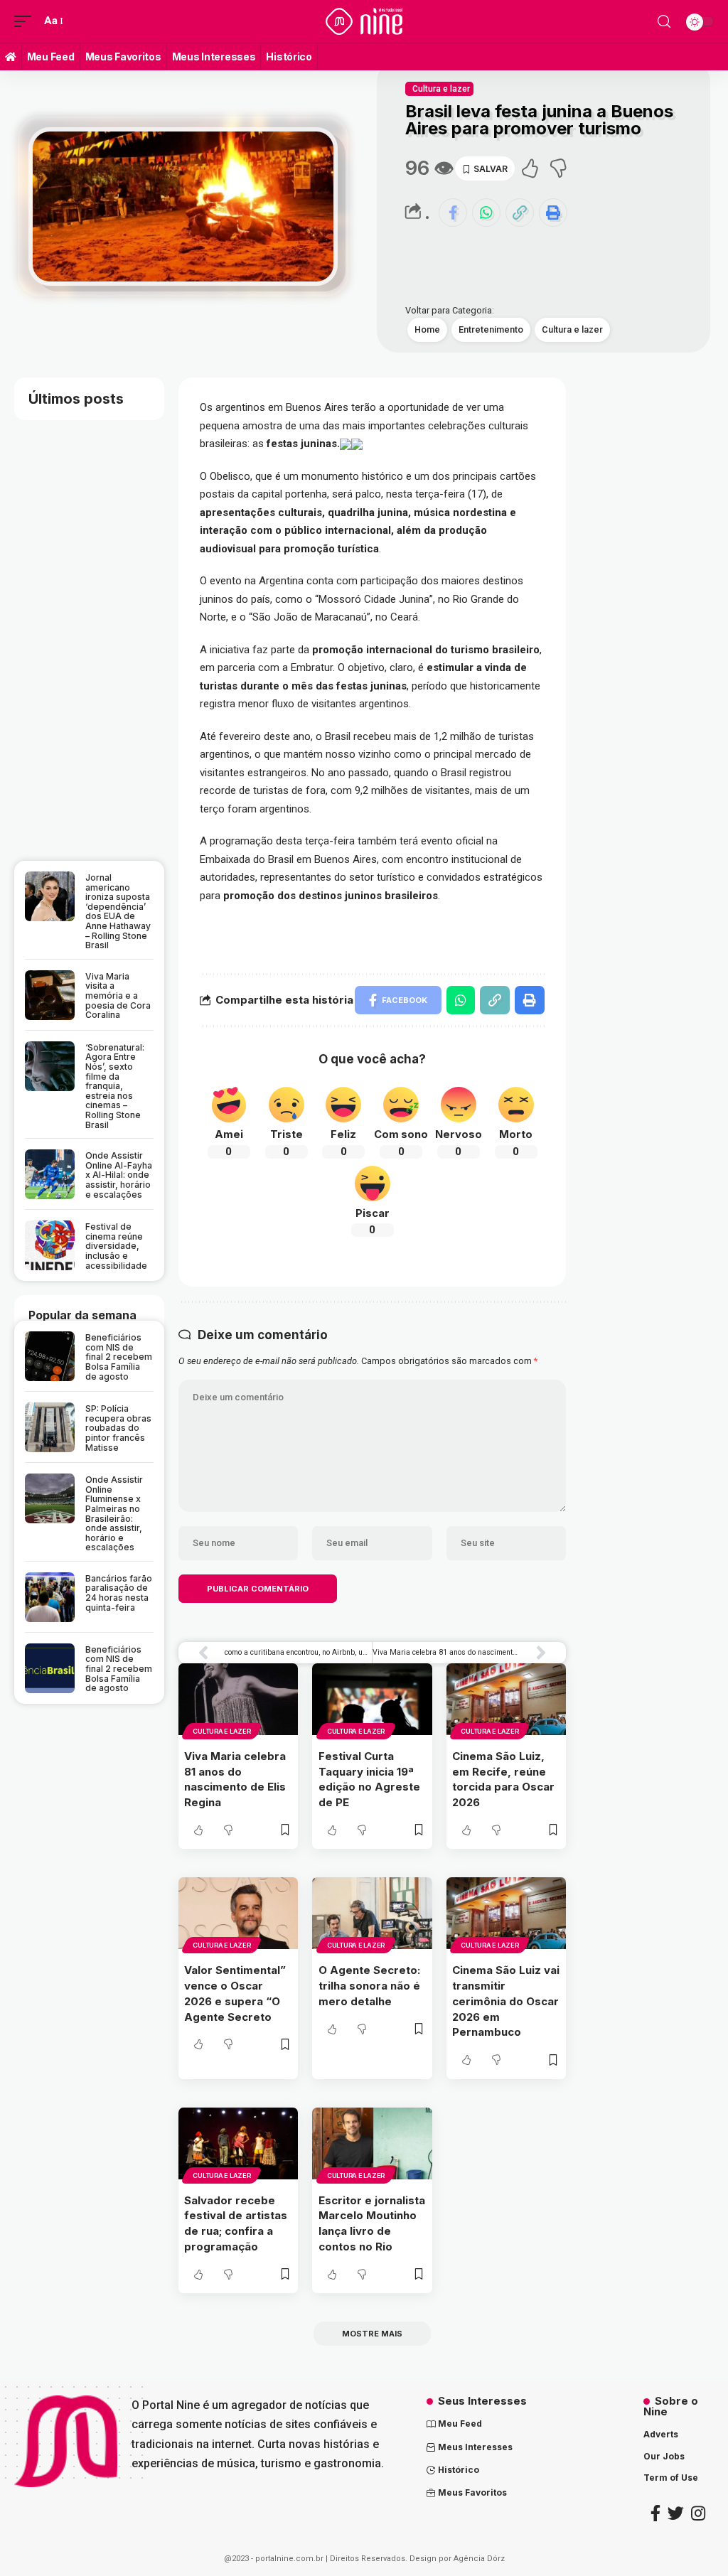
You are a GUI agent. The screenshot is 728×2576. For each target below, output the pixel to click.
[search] (664, 22)
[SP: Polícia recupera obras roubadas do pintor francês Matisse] (50, 1427)
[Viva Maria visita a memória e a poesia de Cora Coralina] (50, 995)
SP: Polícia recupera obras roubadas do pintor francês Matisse (118, 1428)
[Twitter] (676, 2513)
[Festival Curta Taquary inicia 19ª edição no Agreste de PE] (372, 1699)
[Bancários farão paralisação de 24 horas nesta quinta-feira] (50, 1597)
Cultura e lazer (441, 89)
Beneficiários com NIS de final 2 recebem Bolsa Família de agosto (119, 1357)
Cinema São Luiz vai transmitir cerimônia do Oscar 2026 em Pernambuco (506, 2001)
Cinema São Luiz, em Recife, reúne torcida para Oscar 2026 (503, 1779)
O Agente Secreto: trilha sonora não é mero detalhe (369, 1986)
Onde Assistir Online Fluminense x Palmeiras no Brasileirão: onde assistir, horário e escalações (114, 1513)
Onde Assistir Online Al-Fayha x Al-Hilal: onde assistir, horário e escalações (119, 1175)
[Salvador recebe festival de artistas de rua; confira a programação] (239, 2143)
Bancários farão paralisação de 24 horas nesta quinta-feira (119, 1593)
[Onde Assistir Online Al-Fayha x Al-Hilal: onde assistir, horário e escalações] (50, 1174)
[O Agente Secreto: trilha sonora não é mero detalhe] (372, 1913)
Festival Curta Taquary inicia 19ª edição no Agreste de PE (369, 1779)
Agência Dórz (479, 2559)
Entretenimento (491, 329)
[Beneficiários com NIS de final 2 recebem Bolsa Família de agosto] (50, 1356)
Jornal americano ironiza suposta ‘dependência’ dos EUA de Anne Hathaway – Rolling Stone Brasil (118, 911)
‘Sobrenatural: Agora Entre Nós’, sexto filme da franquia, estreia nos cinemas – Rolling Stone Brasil (115, 1086)
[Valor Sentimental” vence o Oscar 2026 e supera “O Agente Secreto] (239, 1913)
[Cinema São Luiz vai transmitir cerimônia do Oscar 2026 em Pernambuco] (507, 1913)
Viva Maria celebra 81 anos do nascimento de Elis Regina (235, 1779)
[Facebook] (655, 2513)
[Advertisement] (126, 225)
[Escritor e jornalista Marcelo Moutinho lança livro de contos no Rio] (372, 2143)
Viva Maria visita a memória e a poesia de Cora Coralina (118, 995)
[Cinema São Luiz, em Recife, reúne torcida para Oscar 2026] (507, 1699)
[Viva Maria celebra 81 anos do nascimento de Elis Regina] (239, 1699)
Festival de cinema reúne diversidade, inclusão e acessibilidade (116, 1246)
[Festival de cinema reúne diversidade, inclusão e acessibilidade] (50, 1245)
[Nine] (364, 21)
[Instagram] (698, 2513)
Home (427, 329)
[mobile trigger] (26, 21)
